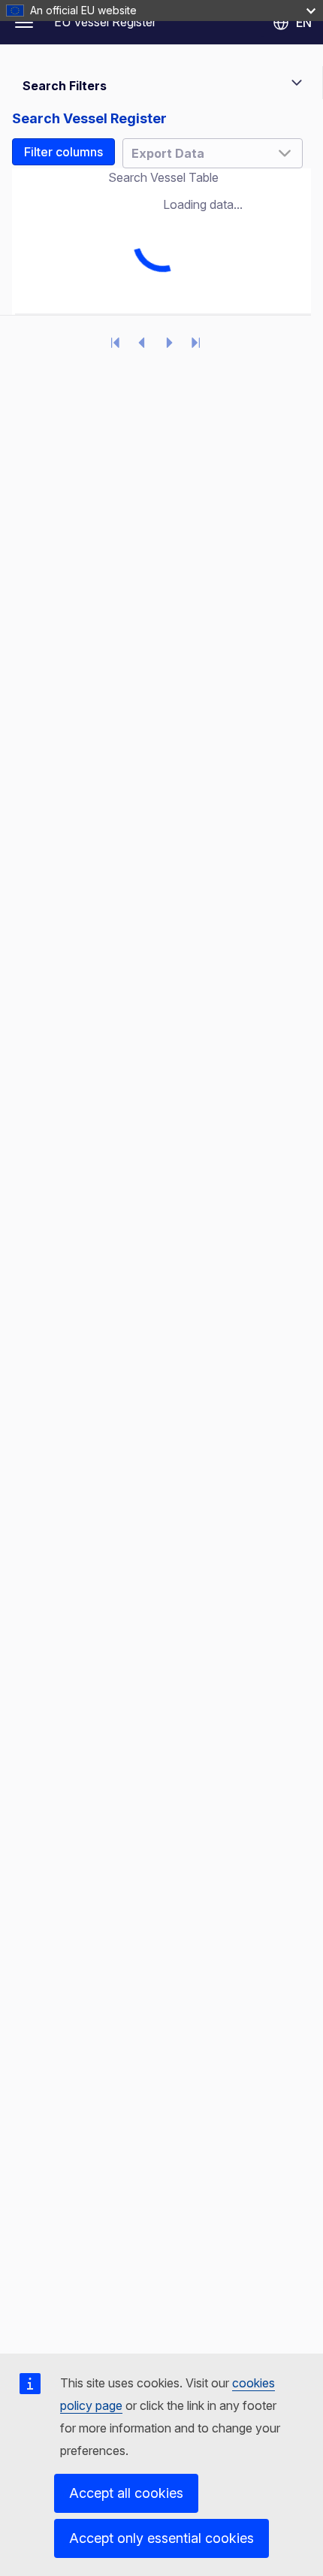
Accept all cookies (126, 2493)
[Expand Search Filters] (297, 83)
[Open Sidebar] (24, 23)
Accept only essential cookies (161, 2538)
